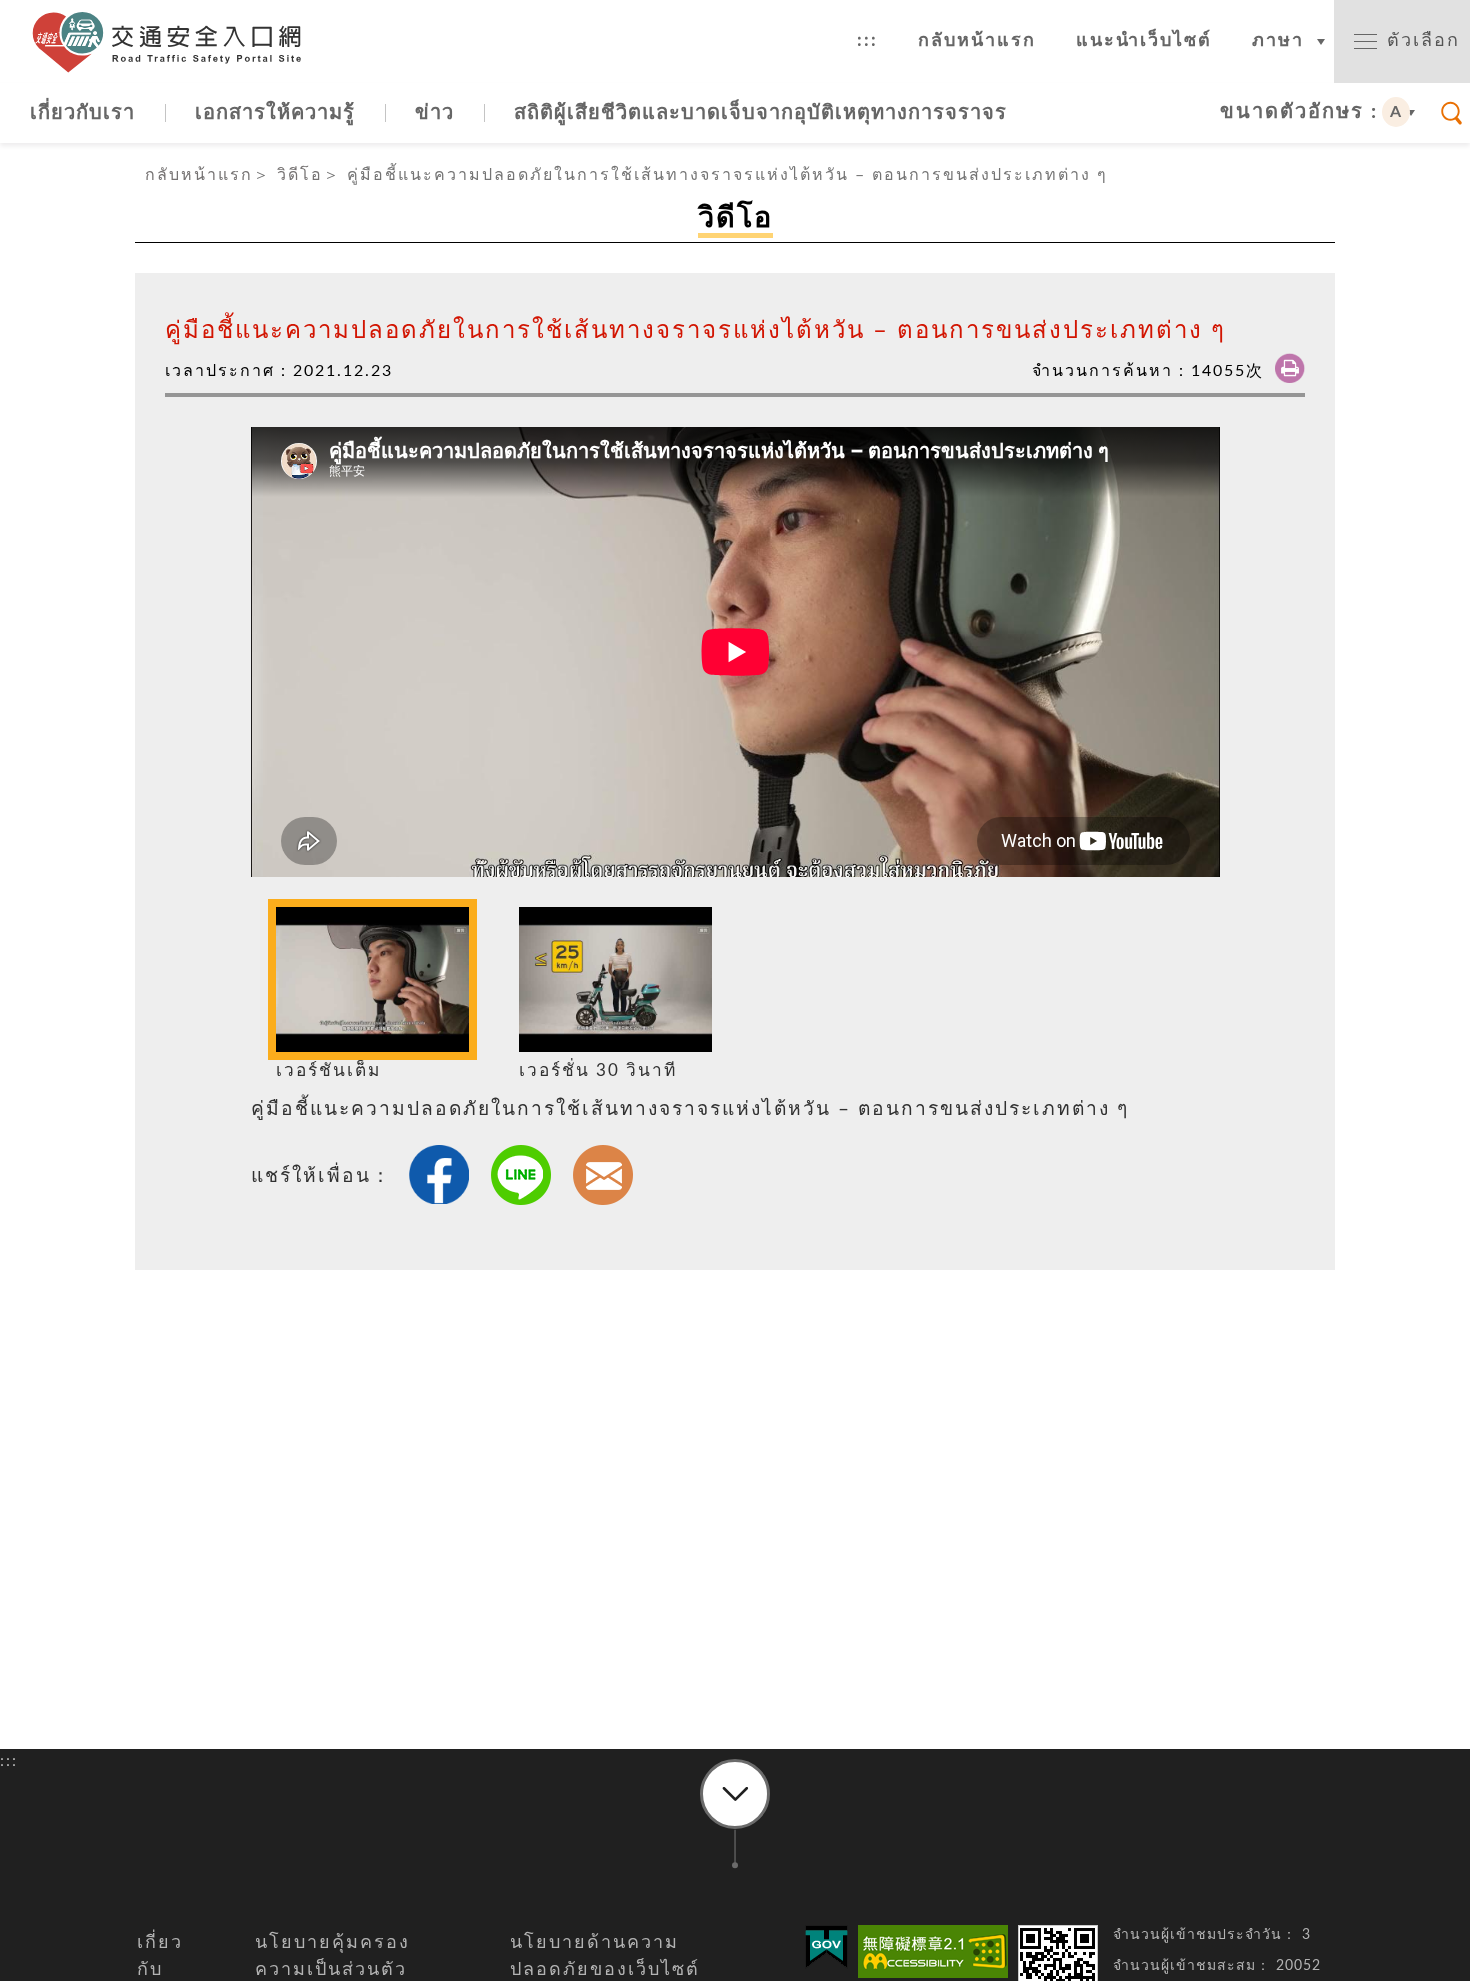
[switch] (1402, 41)
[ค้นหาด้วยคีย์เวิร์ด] (1452, 113)
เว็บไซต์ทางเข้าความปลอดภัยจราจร (175, 42)
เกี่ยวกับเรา (82, 113)
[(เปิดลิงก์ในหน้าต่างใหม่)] (933, 1951)
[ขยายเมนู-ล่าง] (735, 1794)
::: (867, 41)
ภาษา (1278, 41)
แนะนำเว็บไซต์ (1144, 41)
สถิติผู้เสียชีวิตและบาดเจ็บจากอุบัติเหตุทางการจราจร (760, 113)
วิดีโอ (300, 175)
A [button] (1396, 112)
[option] (372, 996)
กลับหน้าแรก (977, 41)
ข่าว (434, 113)
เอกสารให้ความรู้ (275, 113)
